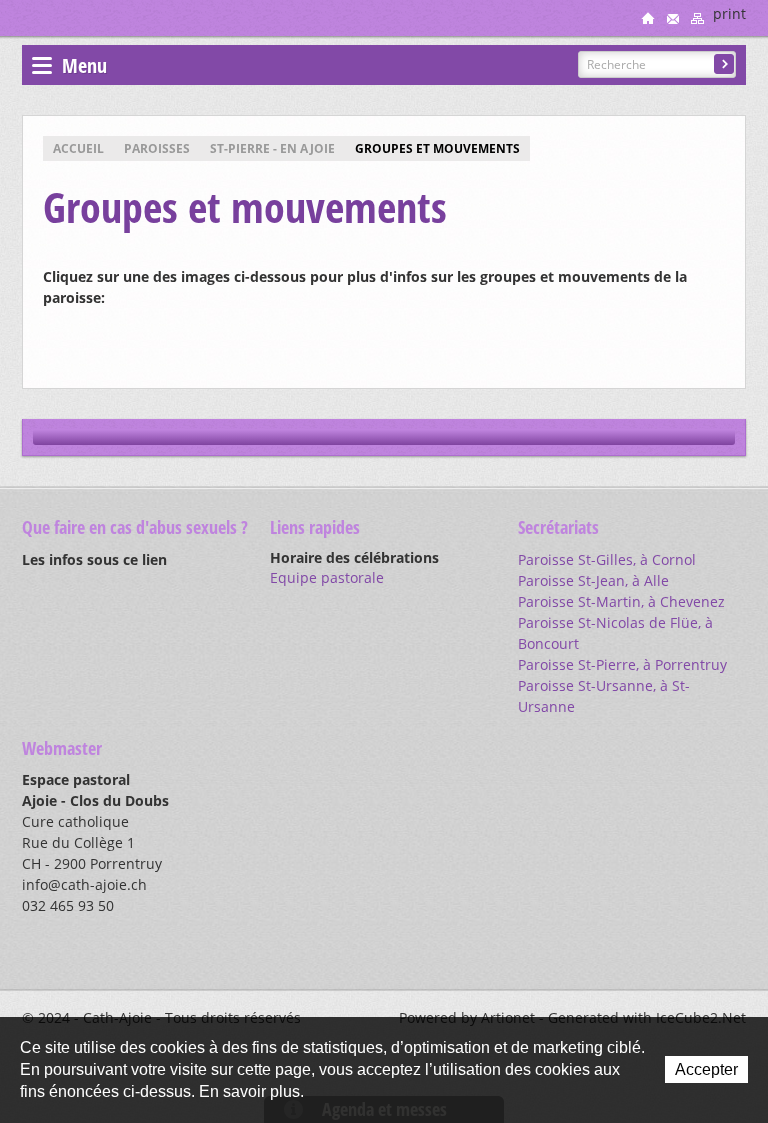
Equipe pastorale (327, 577)
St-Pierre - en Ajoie (272, 148)
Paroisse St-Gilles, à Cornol (607, 559)
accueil (648, 18)
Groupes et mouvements (437, 148)
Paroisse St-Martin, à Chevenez (621, 601)
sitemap (698, 18)
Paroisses (157, 148)
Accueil (78, 148)
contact (673, 18)
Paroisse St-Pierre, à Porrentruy (622, 664)
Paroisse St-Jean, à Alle (593, 580)
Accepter (706, 1069)
